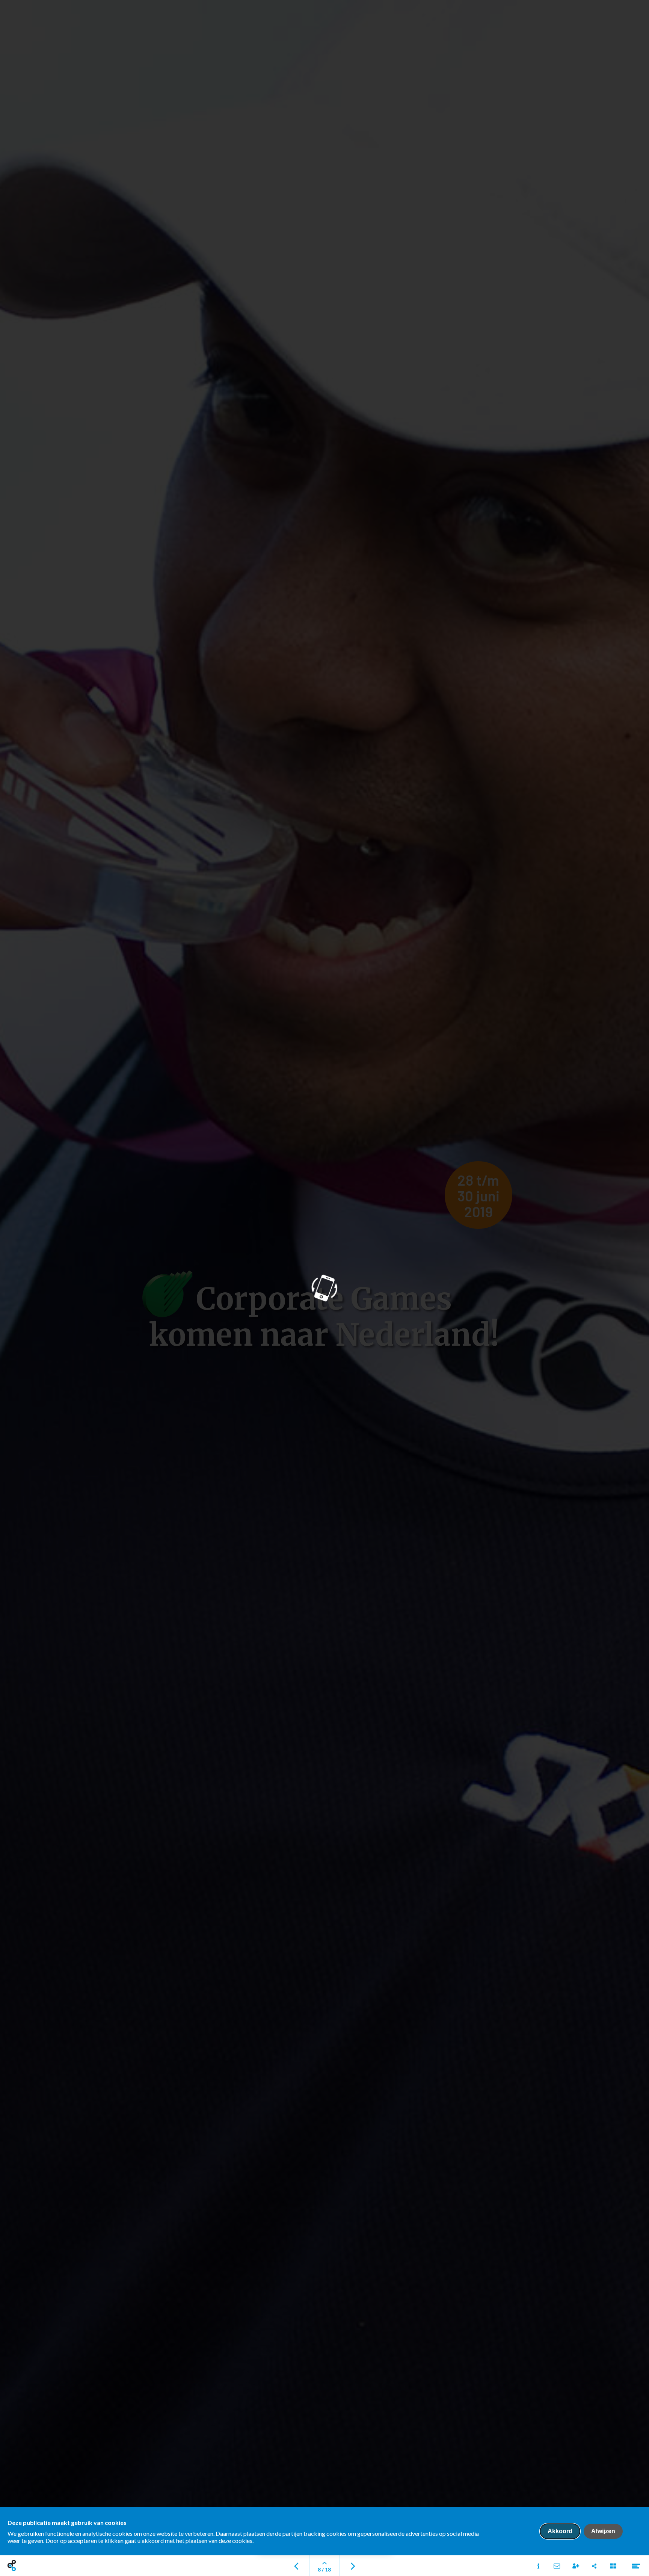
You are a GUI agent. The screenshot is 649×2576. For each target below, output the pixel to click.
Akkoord (560, 2531)
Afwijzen (603, 2531)
